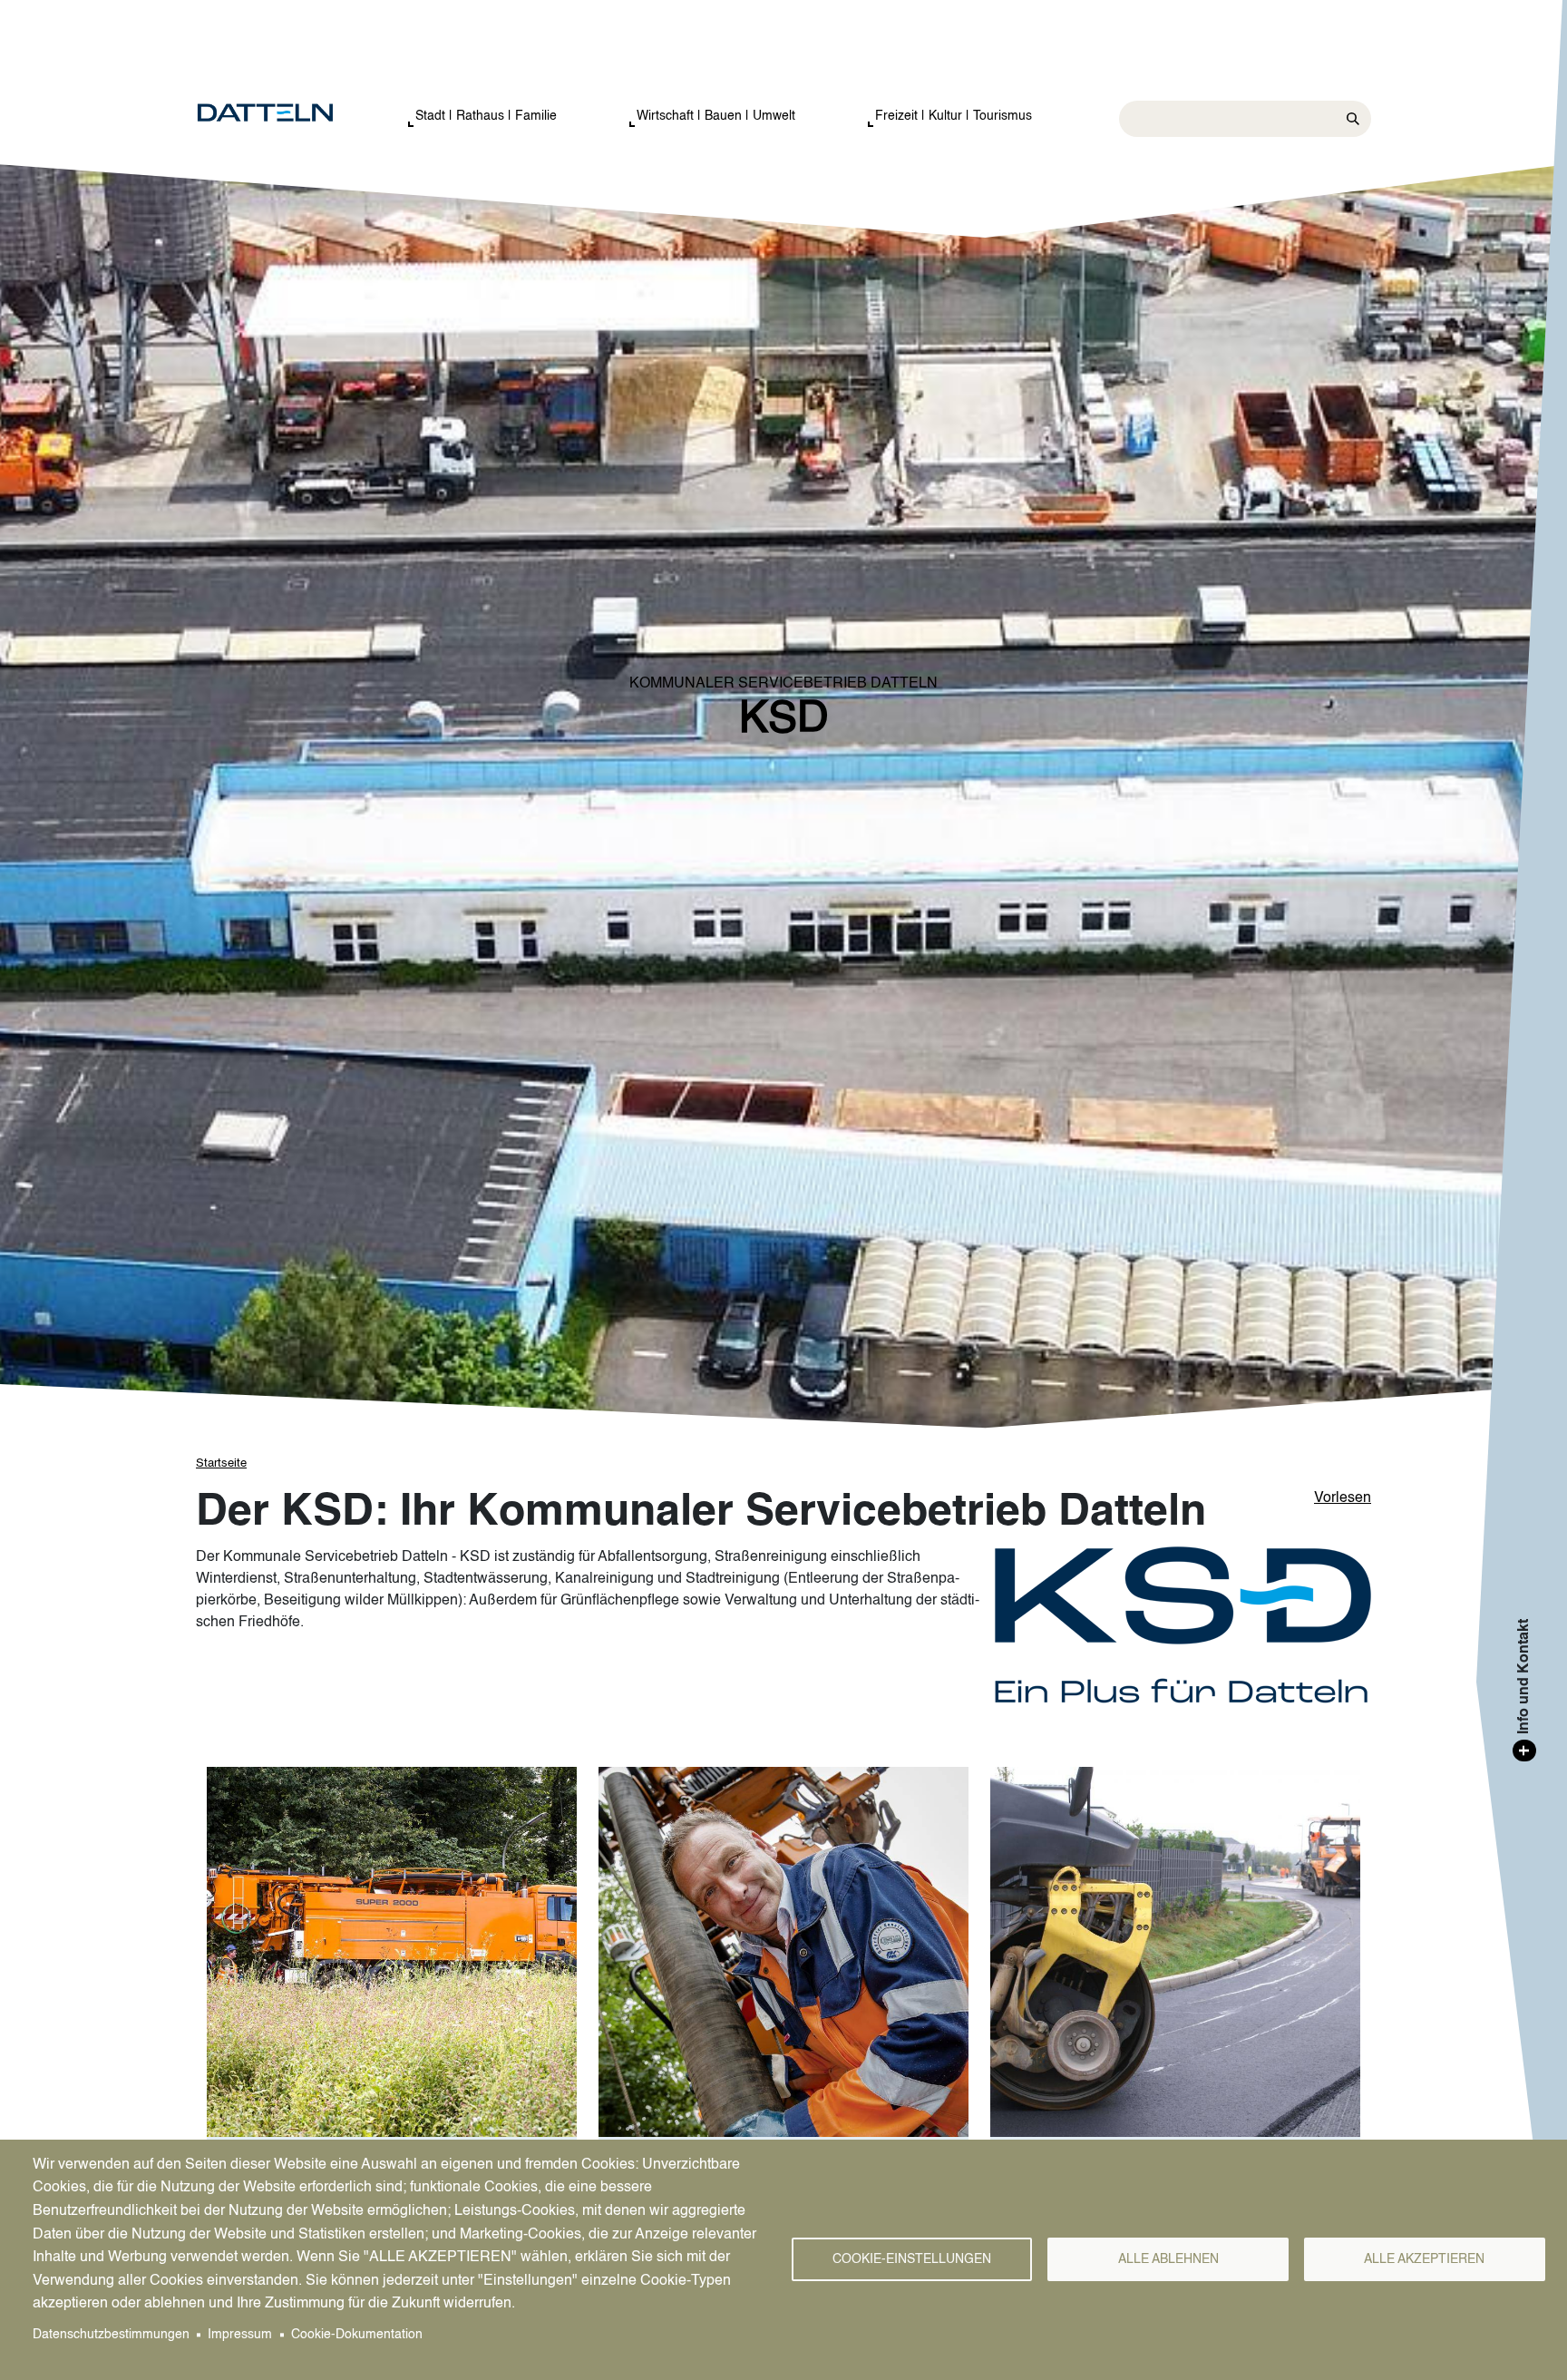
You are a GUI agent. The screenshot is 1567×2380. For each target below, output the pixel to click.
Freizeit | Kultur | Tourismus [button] (954, 116)
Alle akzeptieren (1424, 2260)
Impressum (240, 2335)
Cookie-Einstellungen (912, 2260)
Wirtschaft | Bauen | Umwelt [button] (716, 116)
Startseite (221, 1463)
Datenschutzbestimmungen (111, 2335)
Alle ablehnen (1168, 2260)
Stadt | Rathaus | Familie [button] (486, 116)
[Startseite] (283, 113)
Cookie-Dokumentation (357, 2335)
